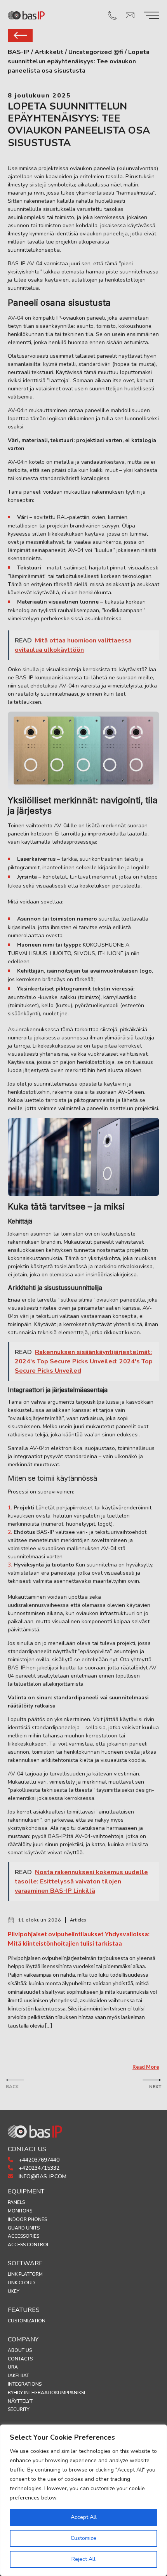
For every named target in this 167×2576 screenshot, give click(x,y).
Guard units (24, 2228)
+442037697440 (38, 2160)
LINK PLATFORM (25, 2274)
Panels (16, 2202)
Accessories (23, 2236)
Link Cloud (21, 2283)
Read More (146, 2067)
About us (20, 2350)
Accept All (84, 2517)
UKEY (14, 2291)
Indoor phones (27, 2219)
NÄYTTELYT (20, 2401)
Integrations (25, 2384)
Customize (83, 2538)
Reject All (83, 2559)
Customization (27, 2321)
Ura (13, 2367)
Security (19, 2409)
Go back (20, 35)
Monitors (20, 2211)
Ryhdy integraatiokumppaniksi (46, 2393)
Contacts (20, 2359)
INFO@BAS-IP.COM (42, 2177)
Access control (29, 2245)
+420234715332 (38, 2168)
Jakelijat (18, 2376)
